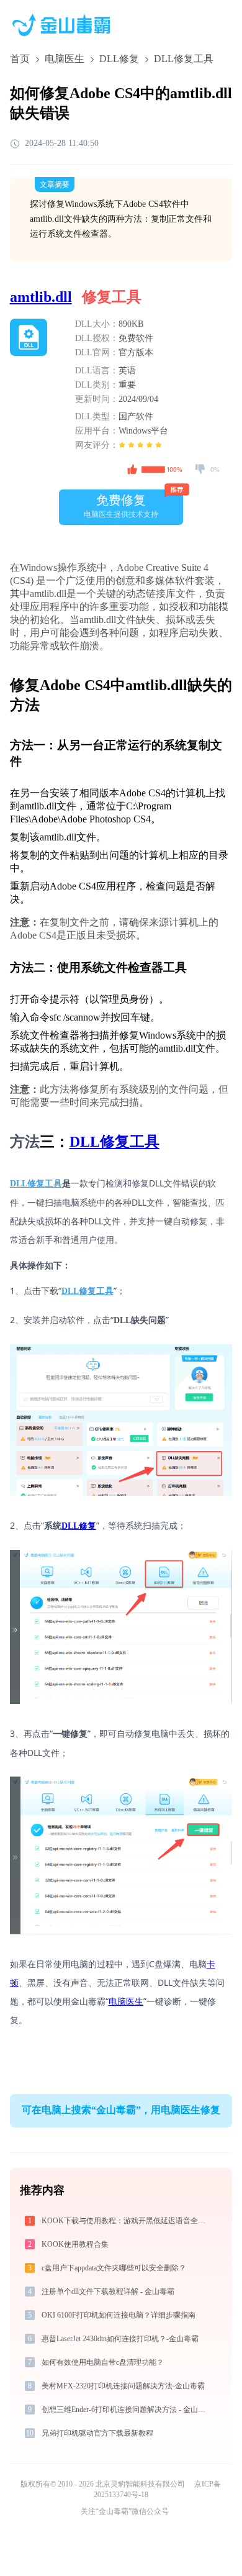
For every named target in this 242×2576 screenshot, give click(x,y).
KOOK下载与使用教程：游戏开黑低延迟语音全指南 (126, 2221)
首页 (20, 59)
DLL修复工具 (114, 1142)
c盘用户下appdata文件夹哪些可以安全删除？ (114, 2268)
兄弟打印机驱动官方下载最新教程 (97, 2433)
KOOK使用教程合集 (75, 2244)
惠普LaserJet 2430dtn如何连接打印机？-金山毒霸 (120, 2339)
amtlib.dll (41, 297)
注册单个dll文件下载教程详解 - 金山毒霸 (108, 2292)
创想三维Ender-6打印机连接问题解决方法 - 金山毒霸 (126, 2410)
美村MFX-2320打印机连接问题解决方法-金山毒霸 (123, 2386)
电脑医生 (65, 59)
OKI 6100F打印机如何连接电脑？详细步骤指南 (119, 2315)
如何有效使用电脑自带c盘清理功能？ (103, 2362)
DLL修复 (119, 59)
